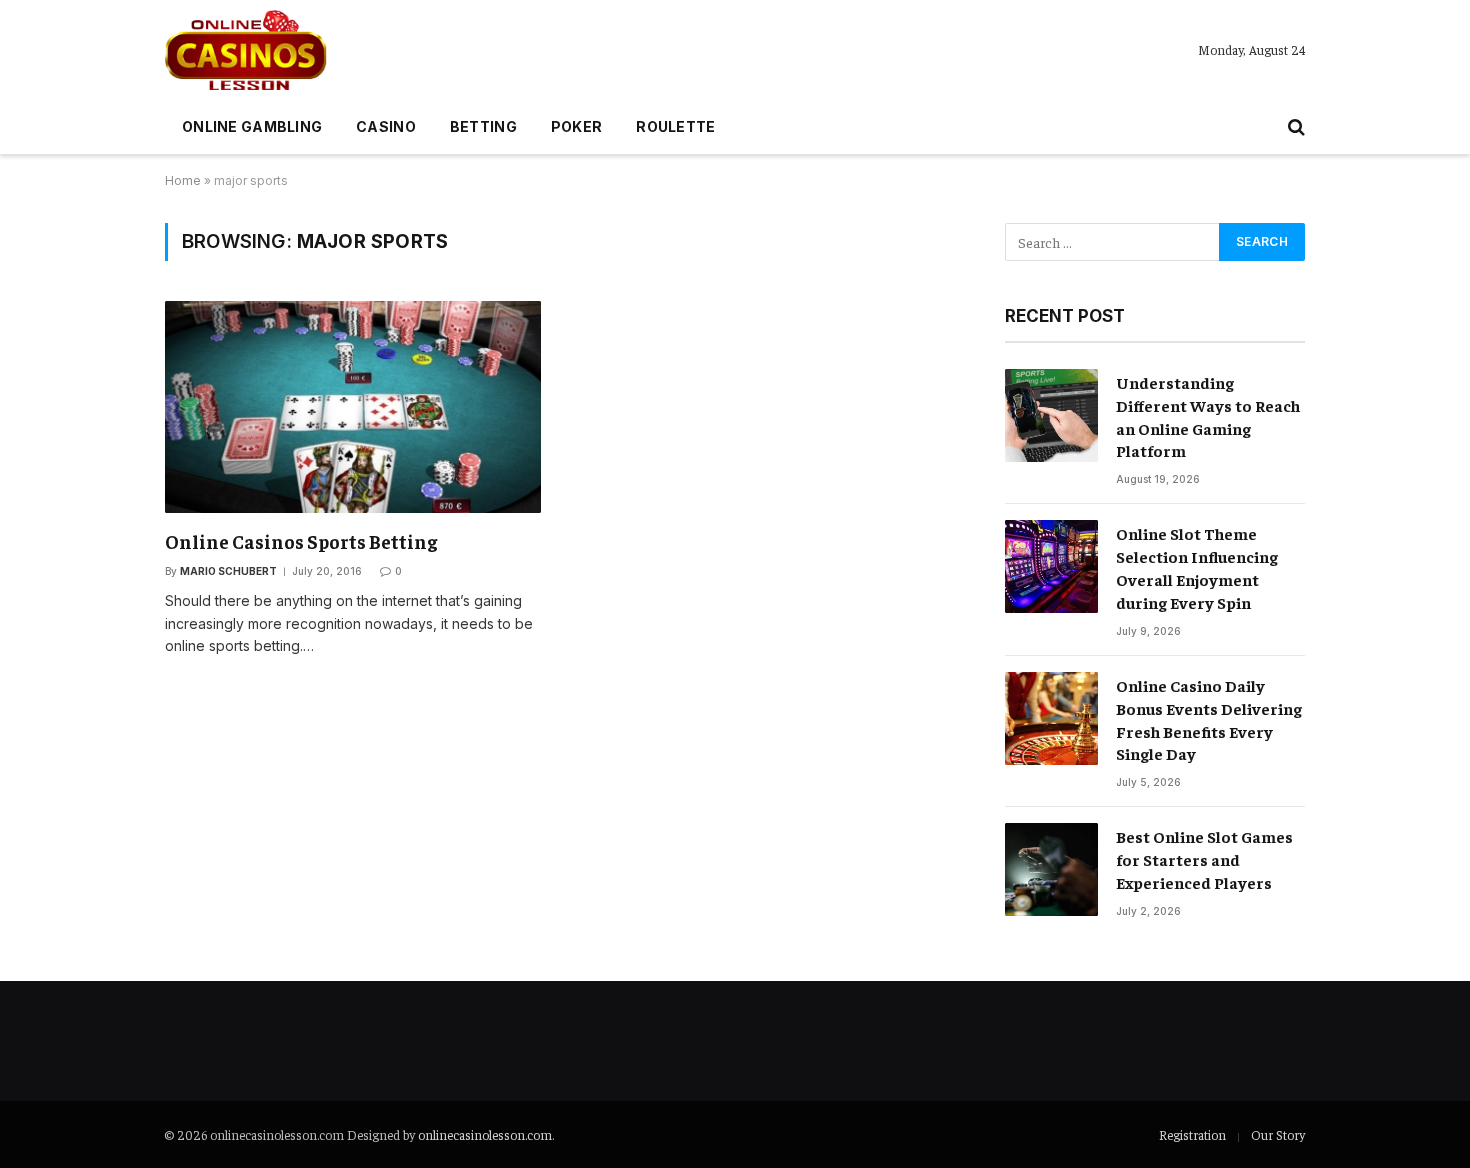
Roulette (675, 126)
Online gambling (252, 126)
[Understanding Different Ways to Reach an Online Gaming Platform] (1051, 415)
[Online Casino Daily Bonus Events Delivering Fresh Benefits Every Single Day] (1051, 718)
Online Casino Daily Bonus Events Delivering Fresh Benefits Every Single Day (1209, 719)
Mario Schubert (228, 571)
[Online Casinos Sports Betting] (353, 406)
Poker (576, 126)
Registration (1192, 1134)
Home (183, 180)
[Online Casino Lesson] (246, 50)
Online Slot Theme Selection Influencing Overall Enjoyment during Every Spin (1197, 567)
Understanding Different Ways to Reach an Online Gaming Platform (1208, 416)
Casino (386, 126)
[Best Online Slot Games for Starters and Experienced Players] (1051, 869)
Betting (483, 126)
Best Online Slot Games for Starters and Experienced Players (1204, 859)
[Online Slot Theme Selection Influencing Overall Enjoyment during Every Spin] (1051, 566)
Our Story (1278, 1134)
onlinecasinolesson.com (485, 1134)
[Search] (1294, 127)
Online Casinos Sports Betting (301, 541)
